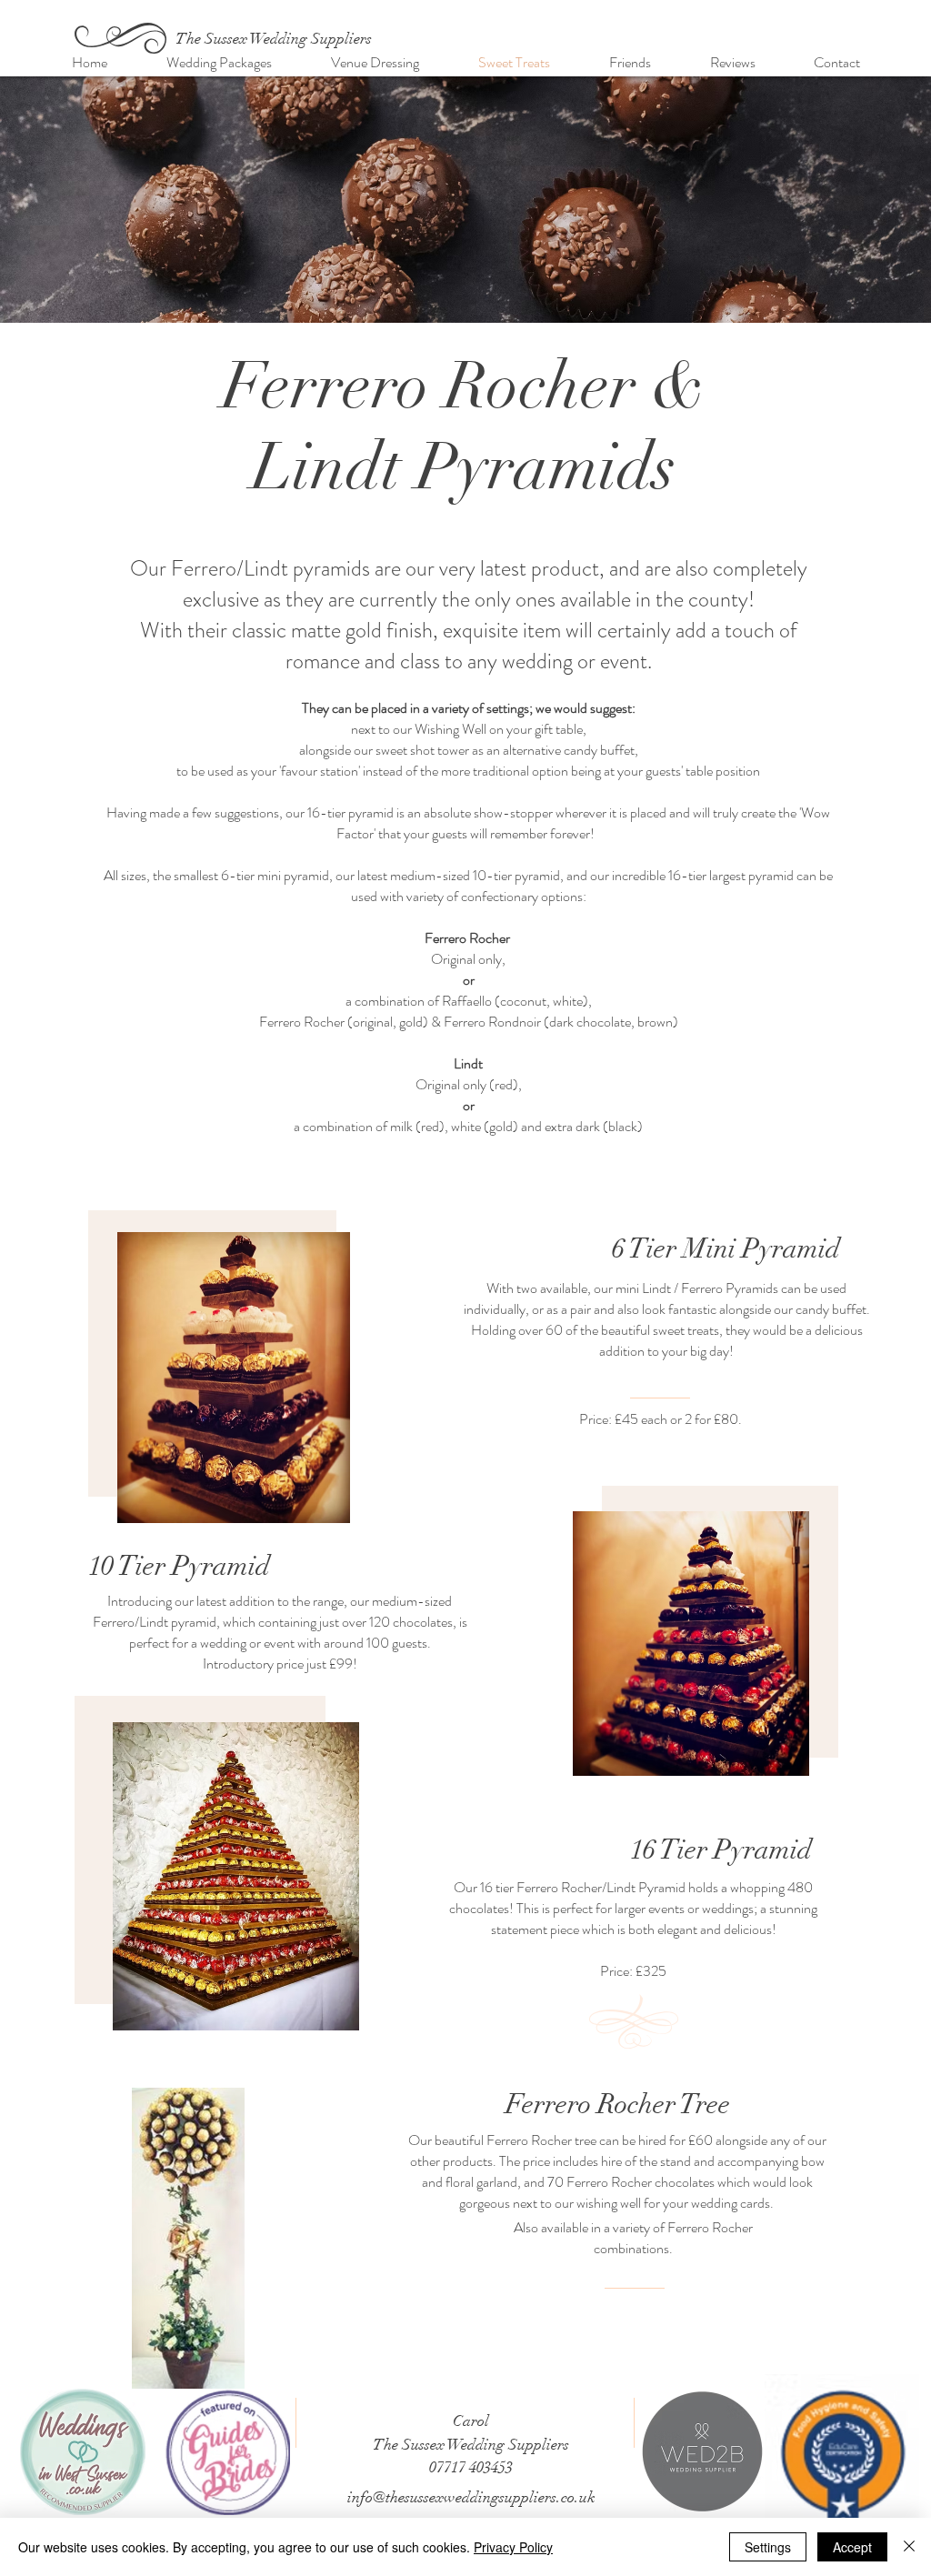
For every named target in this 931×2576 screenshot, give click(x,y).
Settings (768, 2547)
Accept (852, 2547)
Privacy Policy (513, 2547)
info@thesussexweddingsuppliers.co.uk (471, 2497)
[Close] (909, 2547)
